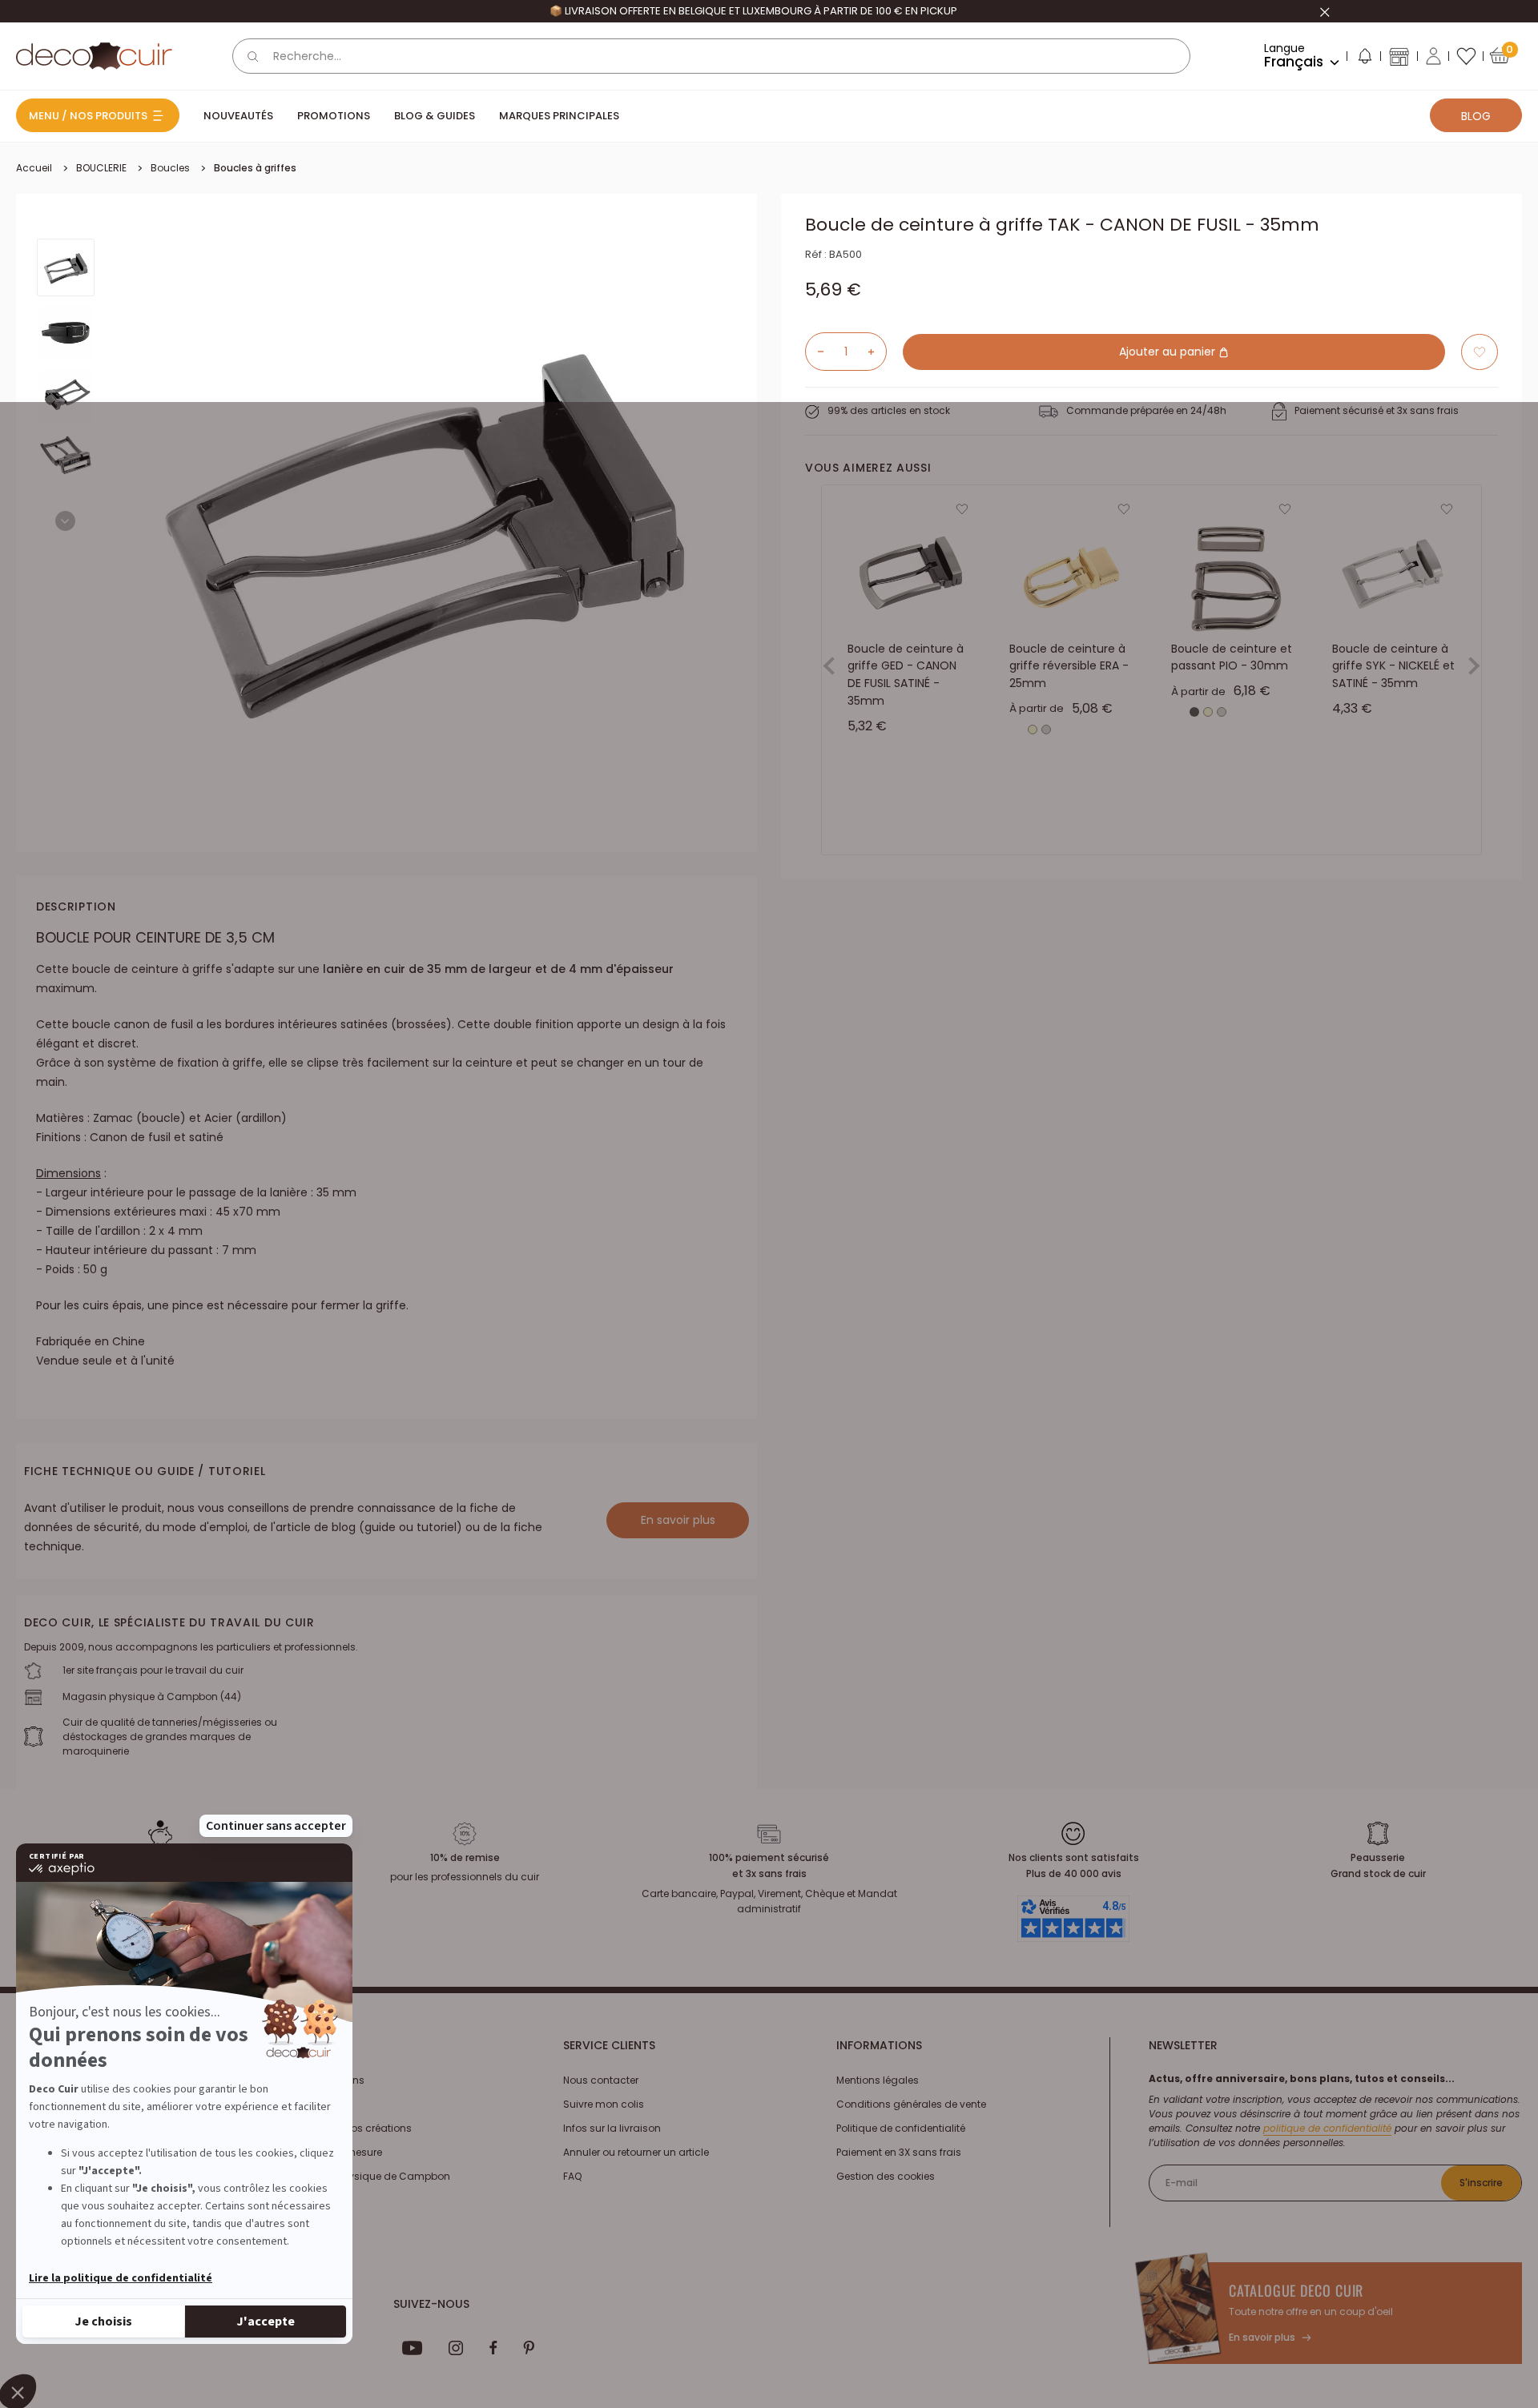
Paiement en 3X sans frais (899, 2152)
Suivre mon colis (604, 2104)
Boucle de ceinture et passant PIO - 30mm (1232, 657)
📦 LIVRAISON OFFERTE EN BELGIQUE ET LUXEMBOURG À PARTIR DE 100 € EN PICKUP (753, 11)
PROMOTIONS (334, 116)
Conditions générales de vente (911, 2104)
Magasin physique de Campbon (370, 2176)
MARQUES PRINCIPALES (559, 116)
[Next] (65, 521)
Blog (1476, 116)
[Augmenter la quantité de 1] (877, 352)
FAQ (572, 2176)
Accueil (34, 168)
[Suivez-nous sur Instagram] (456, 2348)
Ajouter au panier (1169, 352)
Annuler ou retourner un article (636, 2152)
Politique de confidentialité (901, 2128)
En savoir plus (678, 1520)
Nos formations (327, 2080)
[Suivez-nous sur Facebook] (493, 2348)
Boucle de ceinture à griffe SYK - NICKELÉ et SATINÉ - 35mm (1393, 666)
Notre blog (314, 2104)
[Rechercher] (253, 56)
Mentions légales (878, 2080)
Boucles (170, 168)
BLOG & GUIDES (435, 116)
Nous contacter (601, 2080)
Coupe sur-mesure (336, 2152)
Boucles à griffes (255, 168)
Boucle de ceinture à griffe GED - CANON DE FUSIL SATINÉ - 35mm (906, 675)
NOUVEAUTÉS (238, 116)
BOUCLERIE (101, 168)
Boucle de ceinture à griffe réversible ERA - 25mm (1069, 666)
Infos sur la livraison (612, 2128)
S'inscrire (1481, 2183)
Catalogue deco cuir (1296, 2290)
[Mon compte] (1433, 56)
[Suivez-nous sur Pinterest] (529, 2348)
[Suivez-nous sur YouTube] (413, 2348)
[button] (1364, 59)
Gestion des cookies (886, 2176)
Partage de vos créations (350, 2128)
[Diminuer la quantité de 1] (815, 352)
